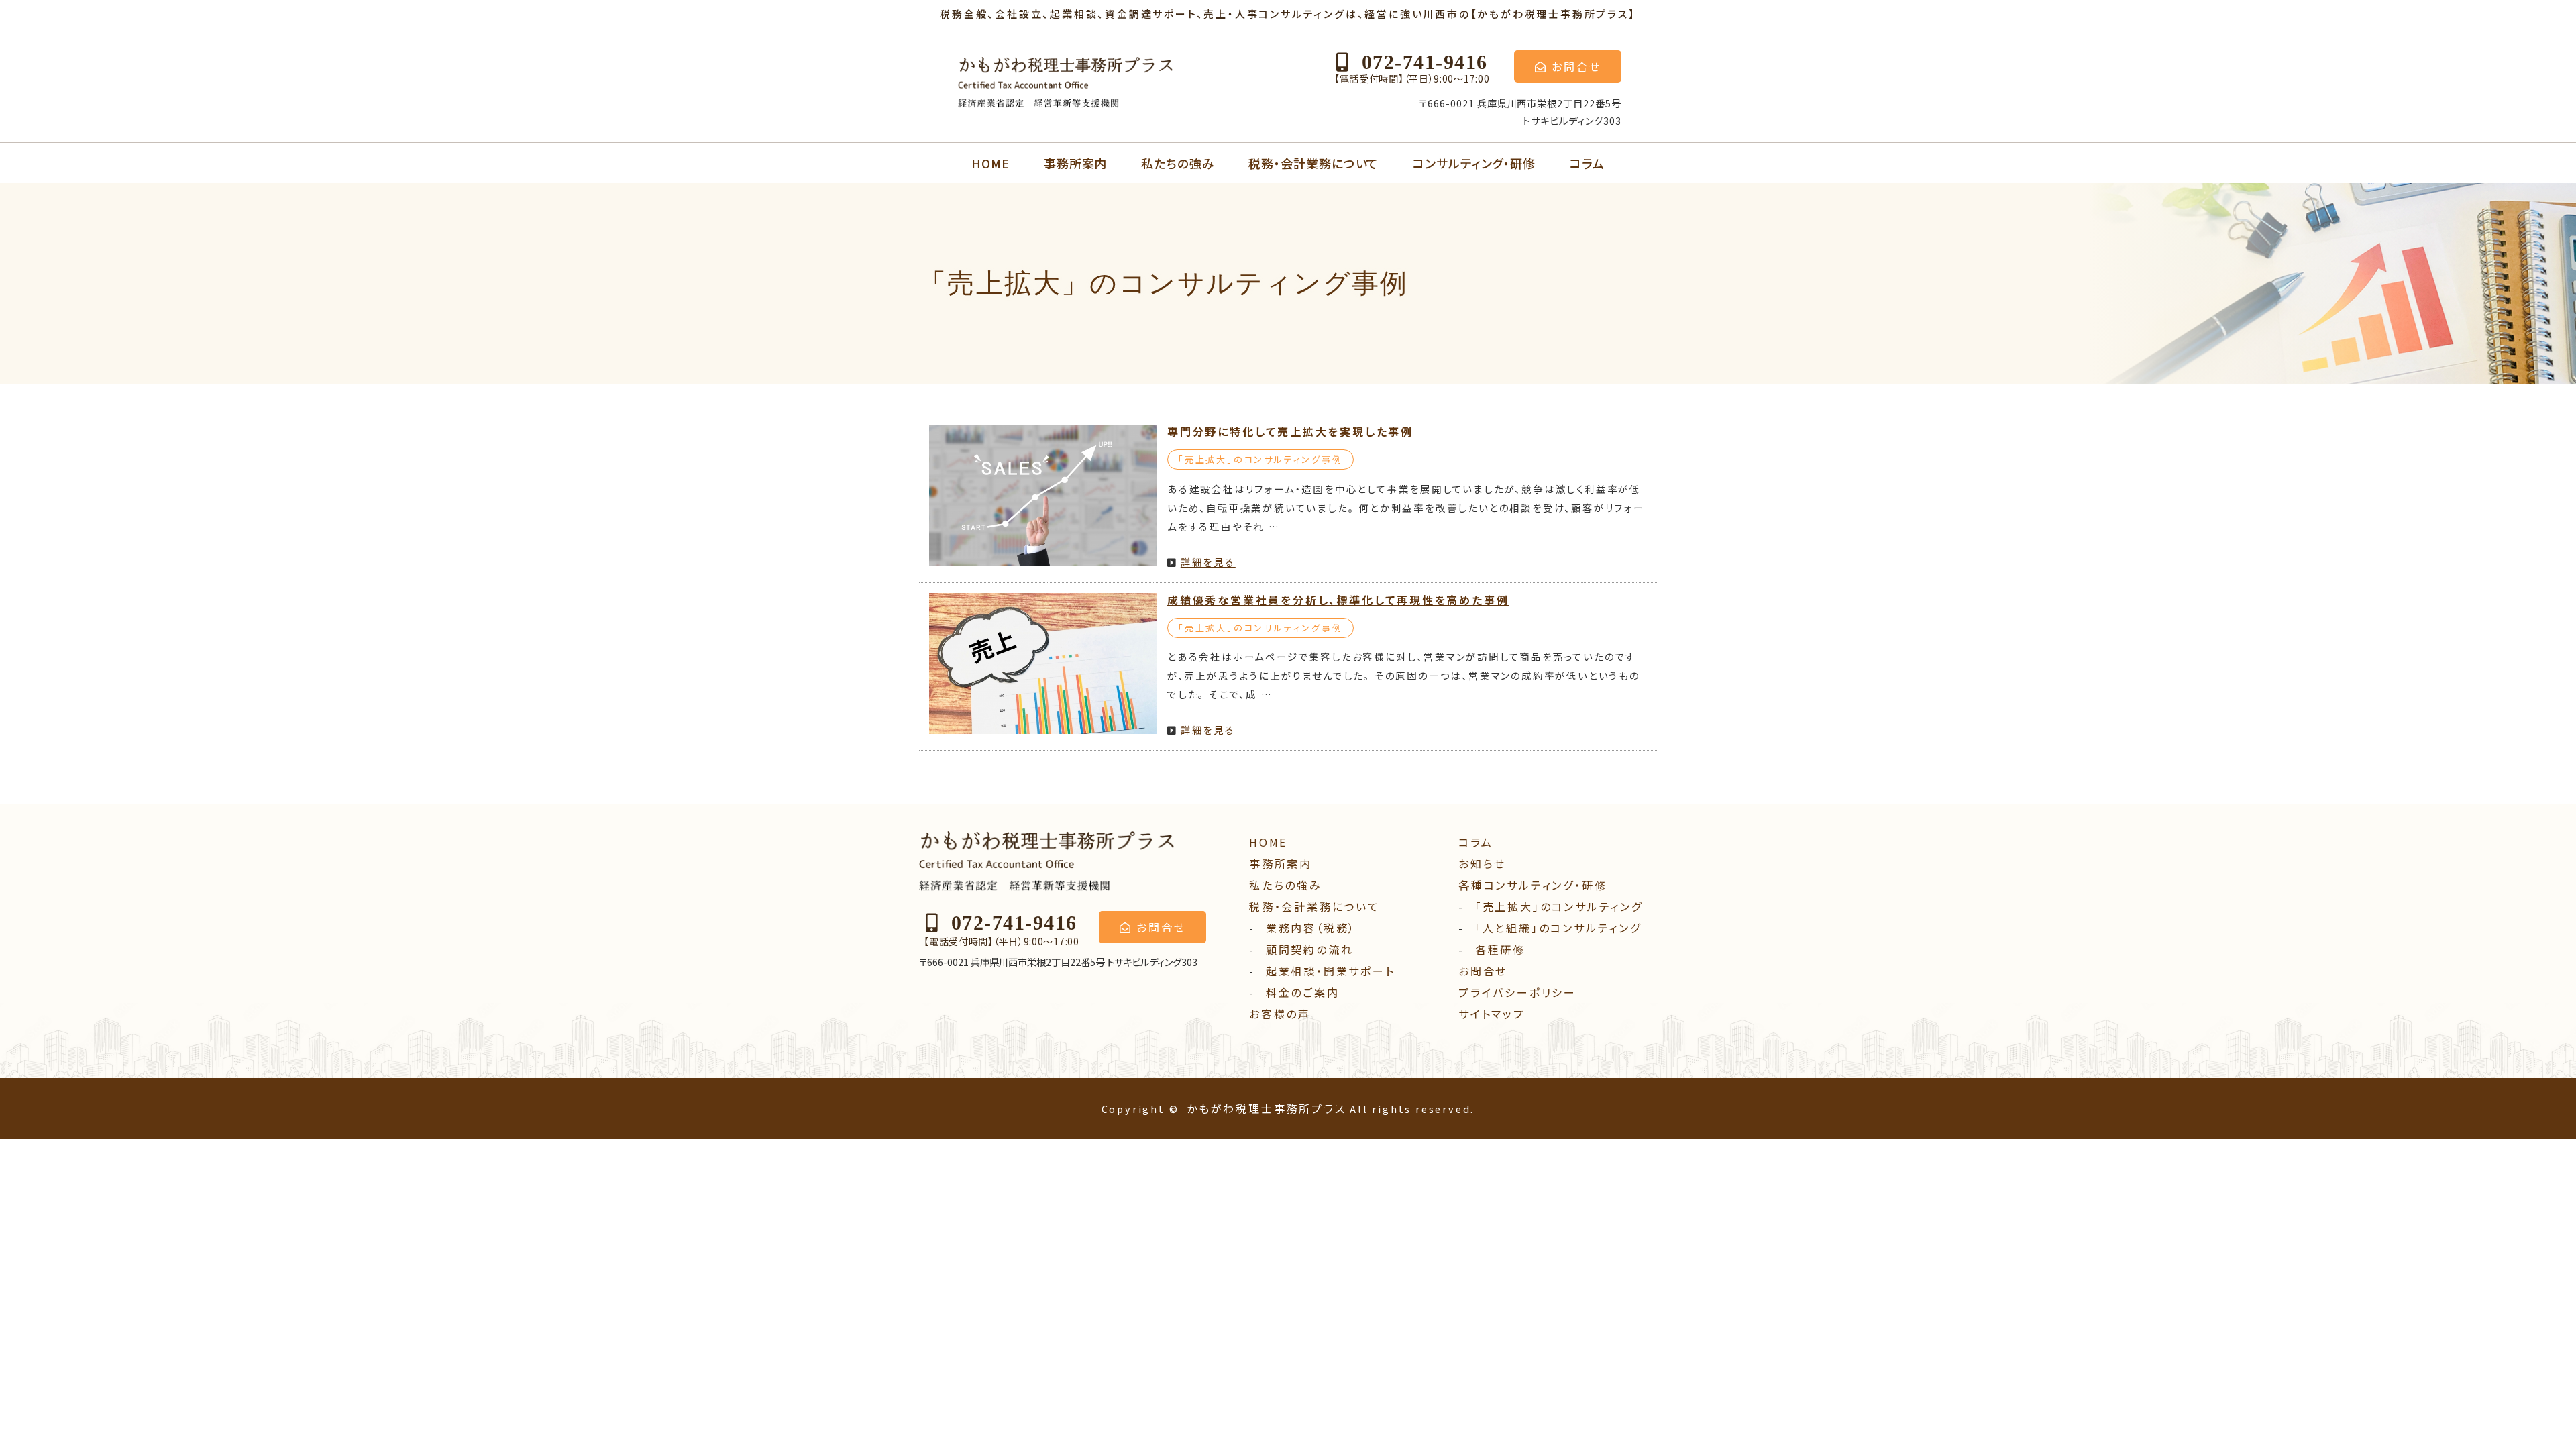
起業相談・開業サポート (1331, 971)
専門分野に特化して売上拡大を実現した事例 (1290, 431)
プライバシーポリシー (1517, 992)
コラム (1587, 163)
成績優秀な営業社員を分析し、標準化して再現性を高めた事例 (1338, 600)
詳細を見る (1208, 562)
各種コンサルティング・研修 (1533, 885)
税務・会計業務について (1313, 163)
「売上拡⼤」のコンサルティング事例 (1260, 459)
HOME (990, 163)
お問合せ (1483, 971)
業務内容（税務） (1311, 928)
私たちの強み (1178, 163)
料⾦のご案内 (1303, 992)
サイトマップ (1492, 1014)
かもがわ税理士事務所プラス (1266, 1108)
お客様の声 (1280, 1014)
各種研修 (1500, 949)
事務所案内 (1076, 163)
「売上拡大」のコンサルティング (1559, 906)
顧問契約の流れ (1310, 949)
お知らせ (1482, 863)
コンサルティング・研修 (1474, 163)
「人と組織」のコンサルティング (1558, 928)
